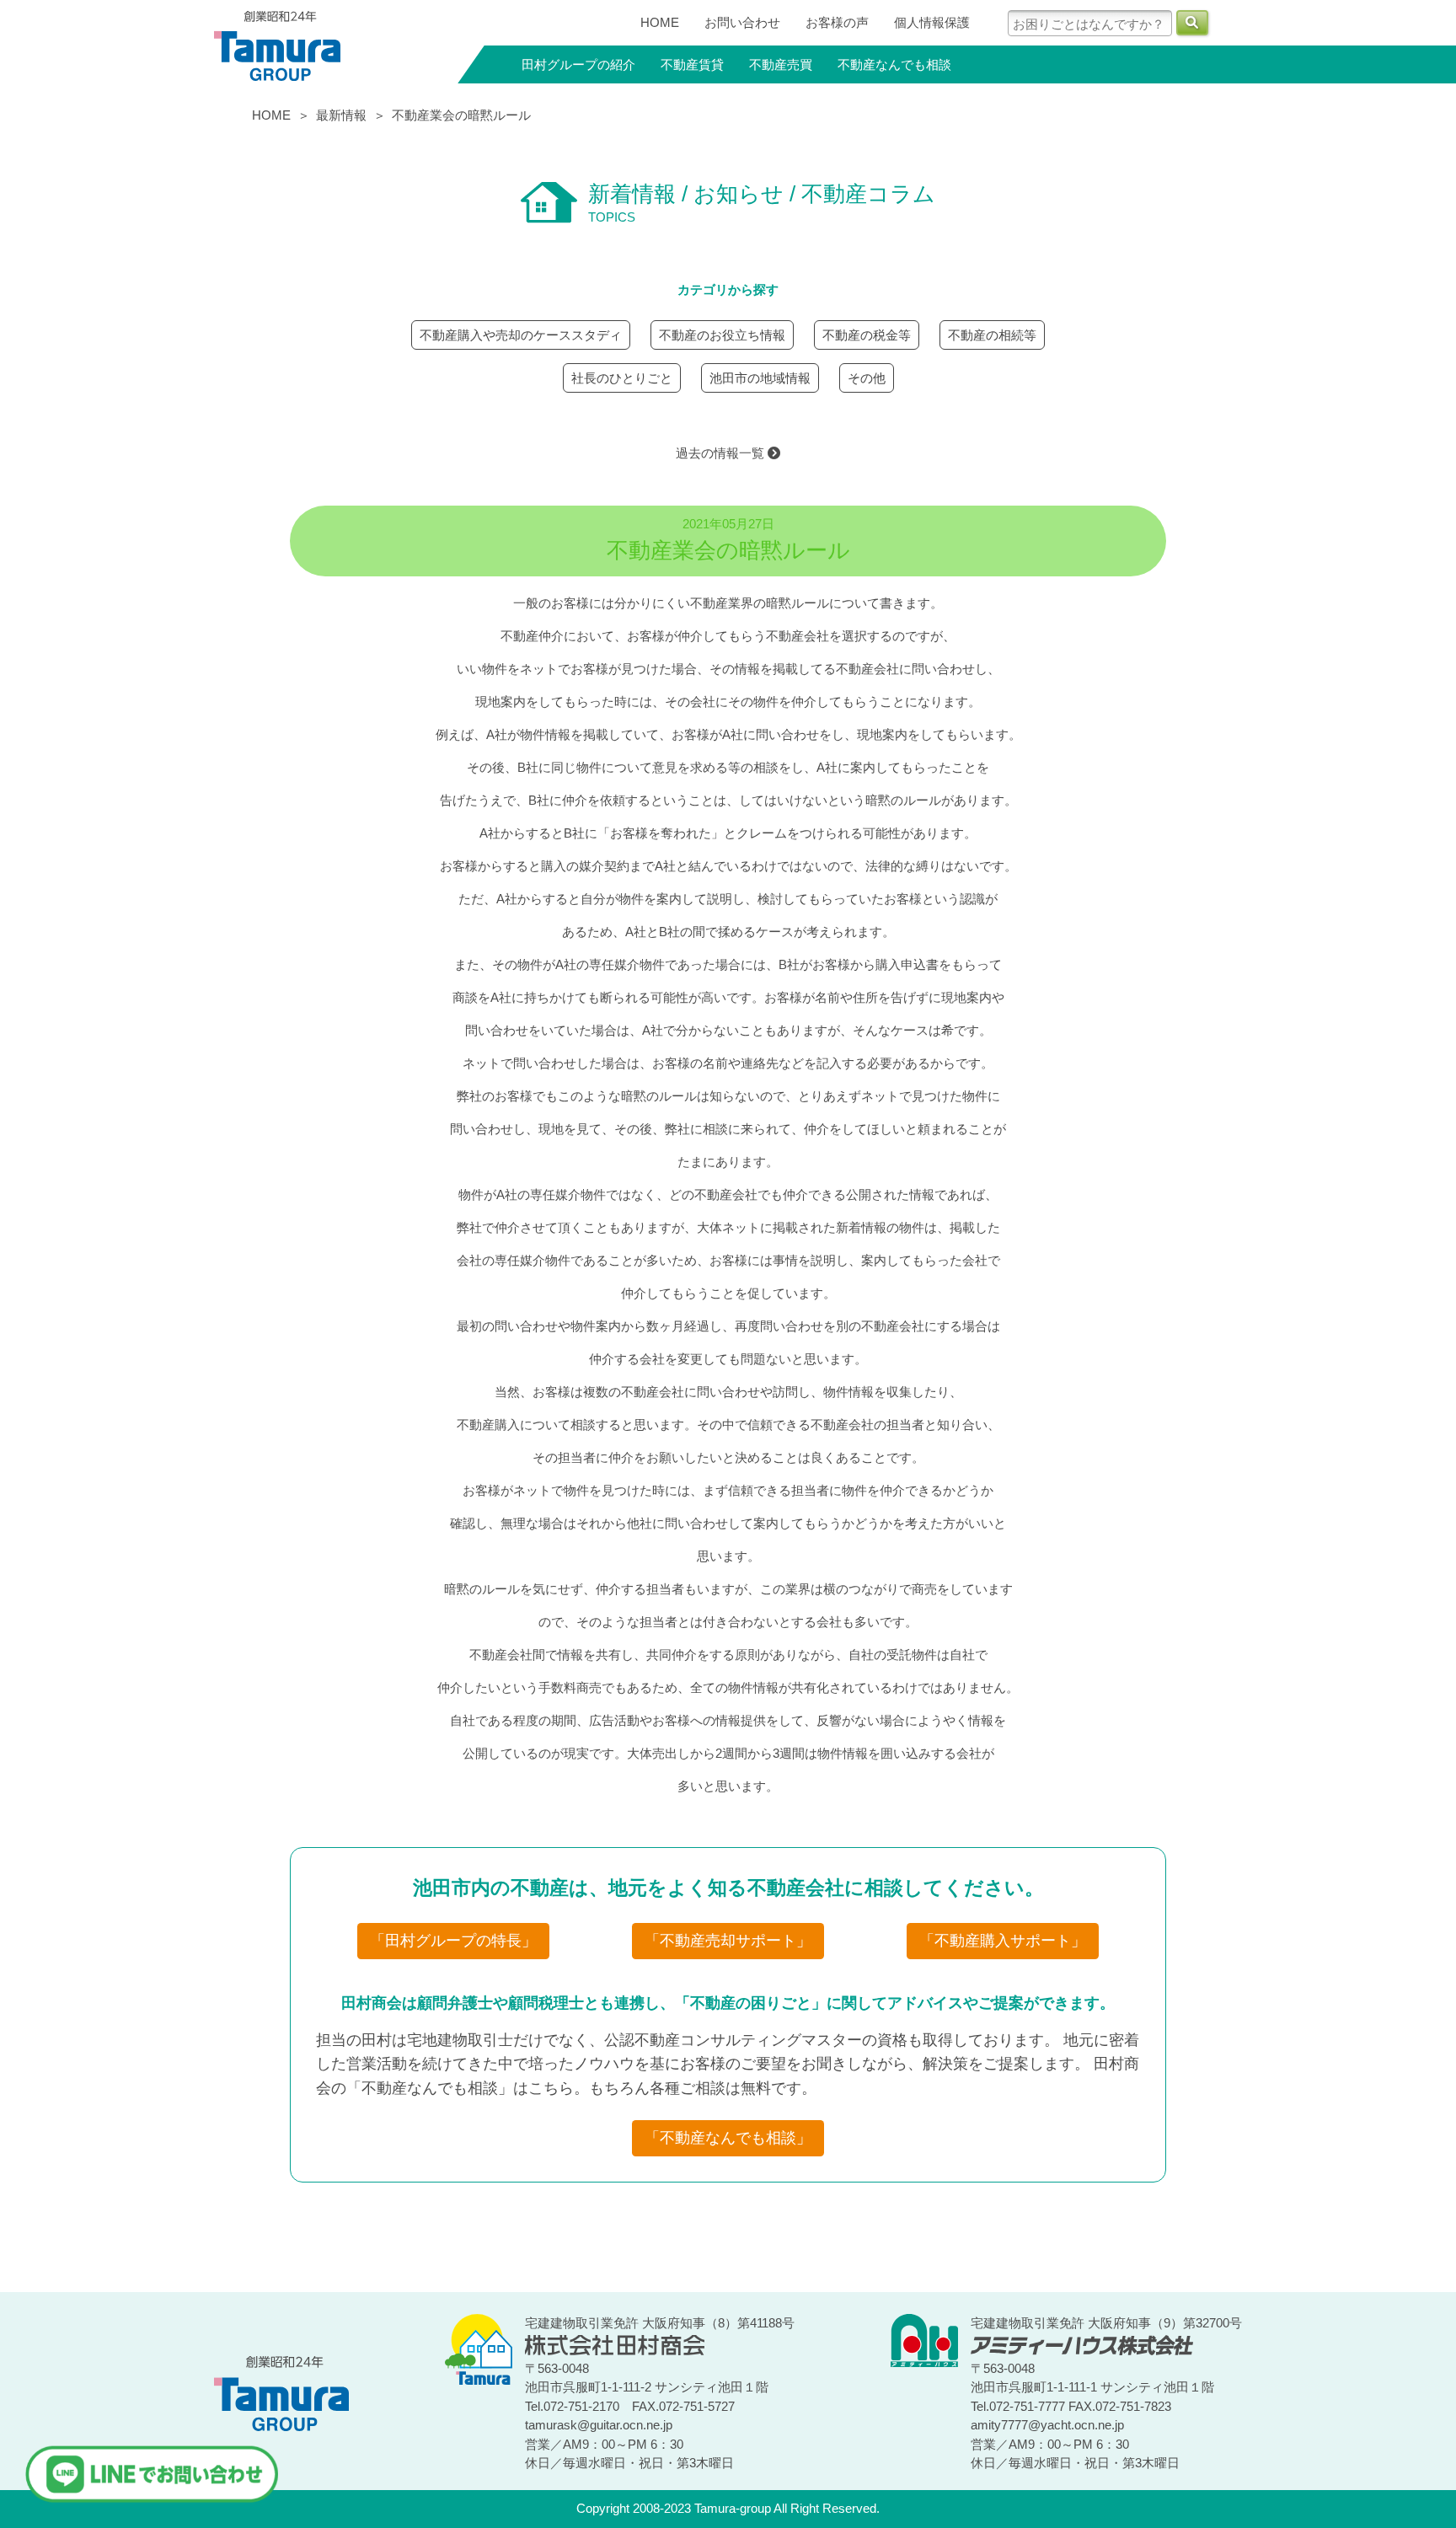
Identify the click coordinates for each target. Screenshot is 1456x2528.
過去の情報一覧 (722, 453)
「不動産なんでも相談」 (728, 2138)
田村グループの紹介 (578, 64)
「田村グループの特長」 (453, 1941)
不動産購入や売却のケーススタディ (521, 335)
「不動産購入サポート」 (1003, 1941)
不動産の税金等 (867, 335)
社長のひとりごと (622, 378)
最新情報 (341, 115)
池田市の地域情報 (760, 378)
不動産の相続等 (992, 335)
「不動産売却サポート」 (728, 1941)
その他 (867, 378)
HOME (660, 22)
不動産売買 (781, 64)
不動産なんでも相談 (894, 64)
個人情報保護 (932, 22)
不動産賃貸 (692, 64)
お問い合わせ (742, 22)
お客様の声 (837, 22)
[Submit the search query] (1192, 23)
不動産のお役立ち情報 (722, 335)
